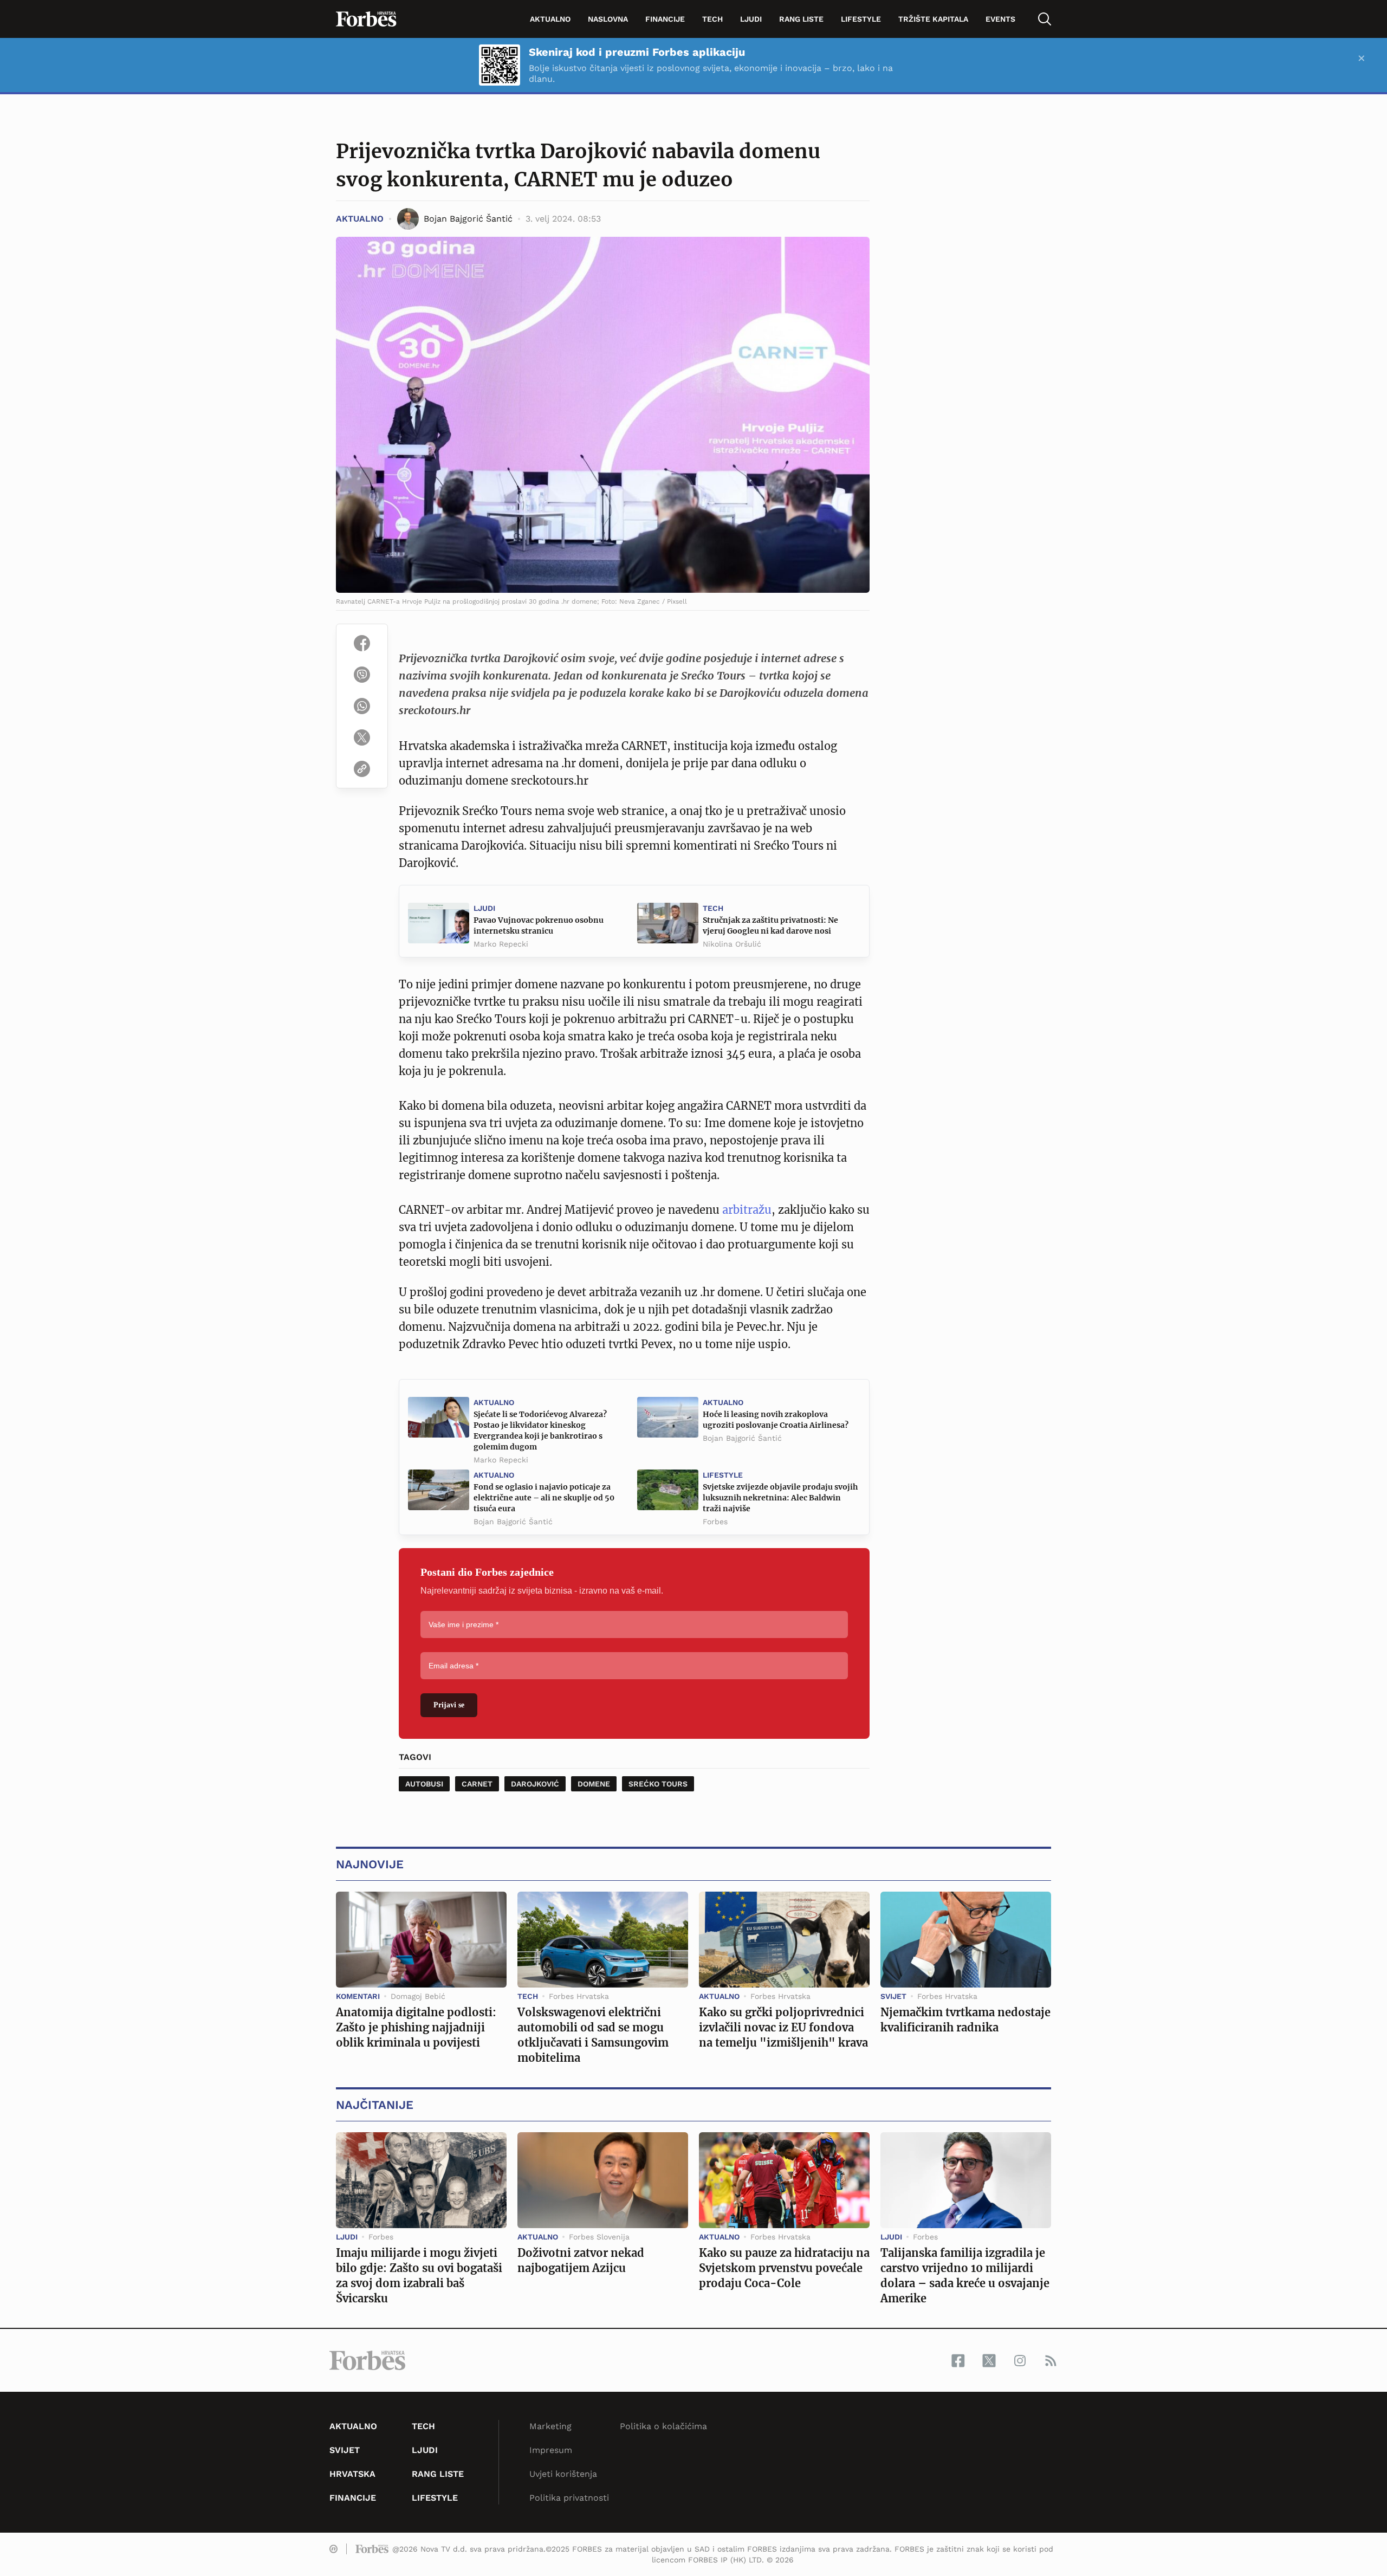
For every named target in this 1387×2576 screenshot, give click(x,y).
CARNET (477, 1784)
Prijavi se (449, 1705)
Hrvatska (352, 2474)
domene (594, 1784)
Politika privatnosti (569, 2498)
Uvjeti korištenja (563, 2474)
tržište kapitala (933, 19)
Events (1000, 19)
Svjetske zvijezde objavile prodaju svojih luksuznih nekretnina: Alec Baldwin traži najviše (780, 1498)
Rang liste (801, 19)
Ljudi (751, 19)
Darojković (535, 1784)
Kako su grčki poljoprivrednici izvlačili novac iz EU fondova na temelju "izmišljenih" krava (783, 2027)
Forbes (715, 1522)
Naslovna (608, 19)
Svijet (893, 1996)
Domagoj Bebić (418, 1996)
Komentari (358, 1996)
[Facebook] (362, 643)
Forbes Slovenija (599, 2237)
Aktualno (550, 19)
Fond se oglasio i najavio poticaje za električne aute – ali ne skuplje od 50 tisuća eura (544, 1498)
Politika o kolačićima (663, 2426)
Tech (712, 19)
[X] (362, 737)
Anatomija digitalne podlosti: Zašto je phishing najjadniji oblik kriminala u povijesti (416, 2027)
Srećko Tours (658, 1784)
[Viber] (362, 675)
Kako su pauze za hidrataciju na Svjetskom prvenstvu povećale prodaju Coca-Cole (784, 2268)
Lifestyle (861, 19)
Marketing (550, 2426)
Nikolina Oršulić (732, 944)
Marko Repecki (501, 944)
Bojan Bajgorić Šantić (742, 1438)
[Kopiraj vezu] (362, 769)
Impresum (551, 2450)
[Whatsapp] (362, 706)
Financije (665, 19)
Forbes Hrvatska (579, 1996)
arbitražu (747, 1210)
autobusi (424, 1784)
